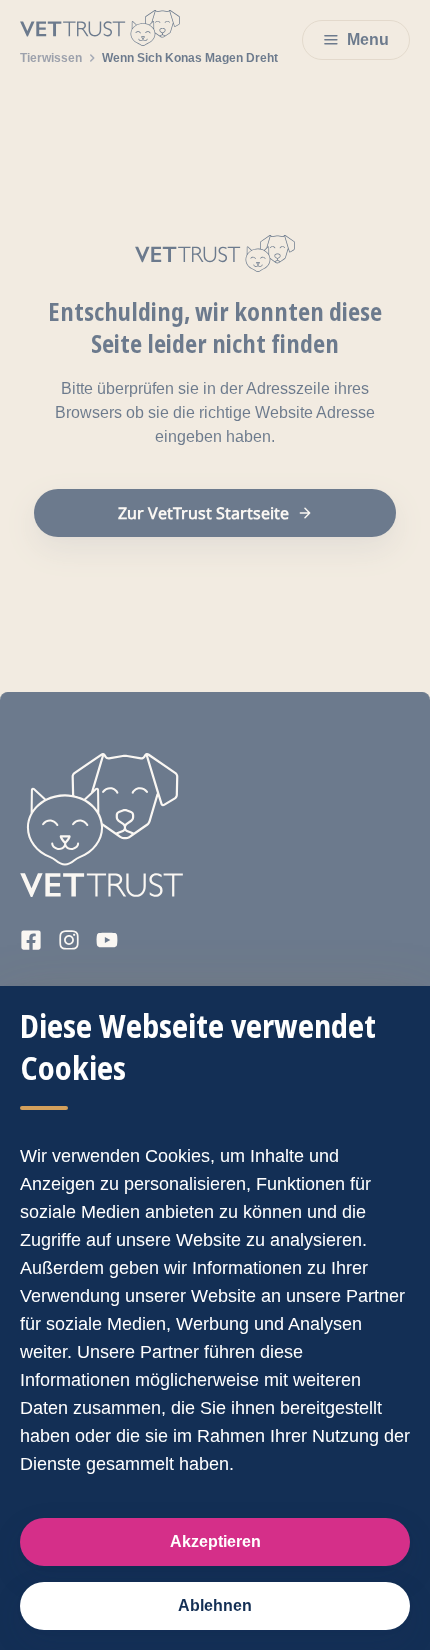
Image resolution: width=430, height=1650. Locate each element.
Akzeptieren (215, 1541)
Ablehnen (215, 1605)
